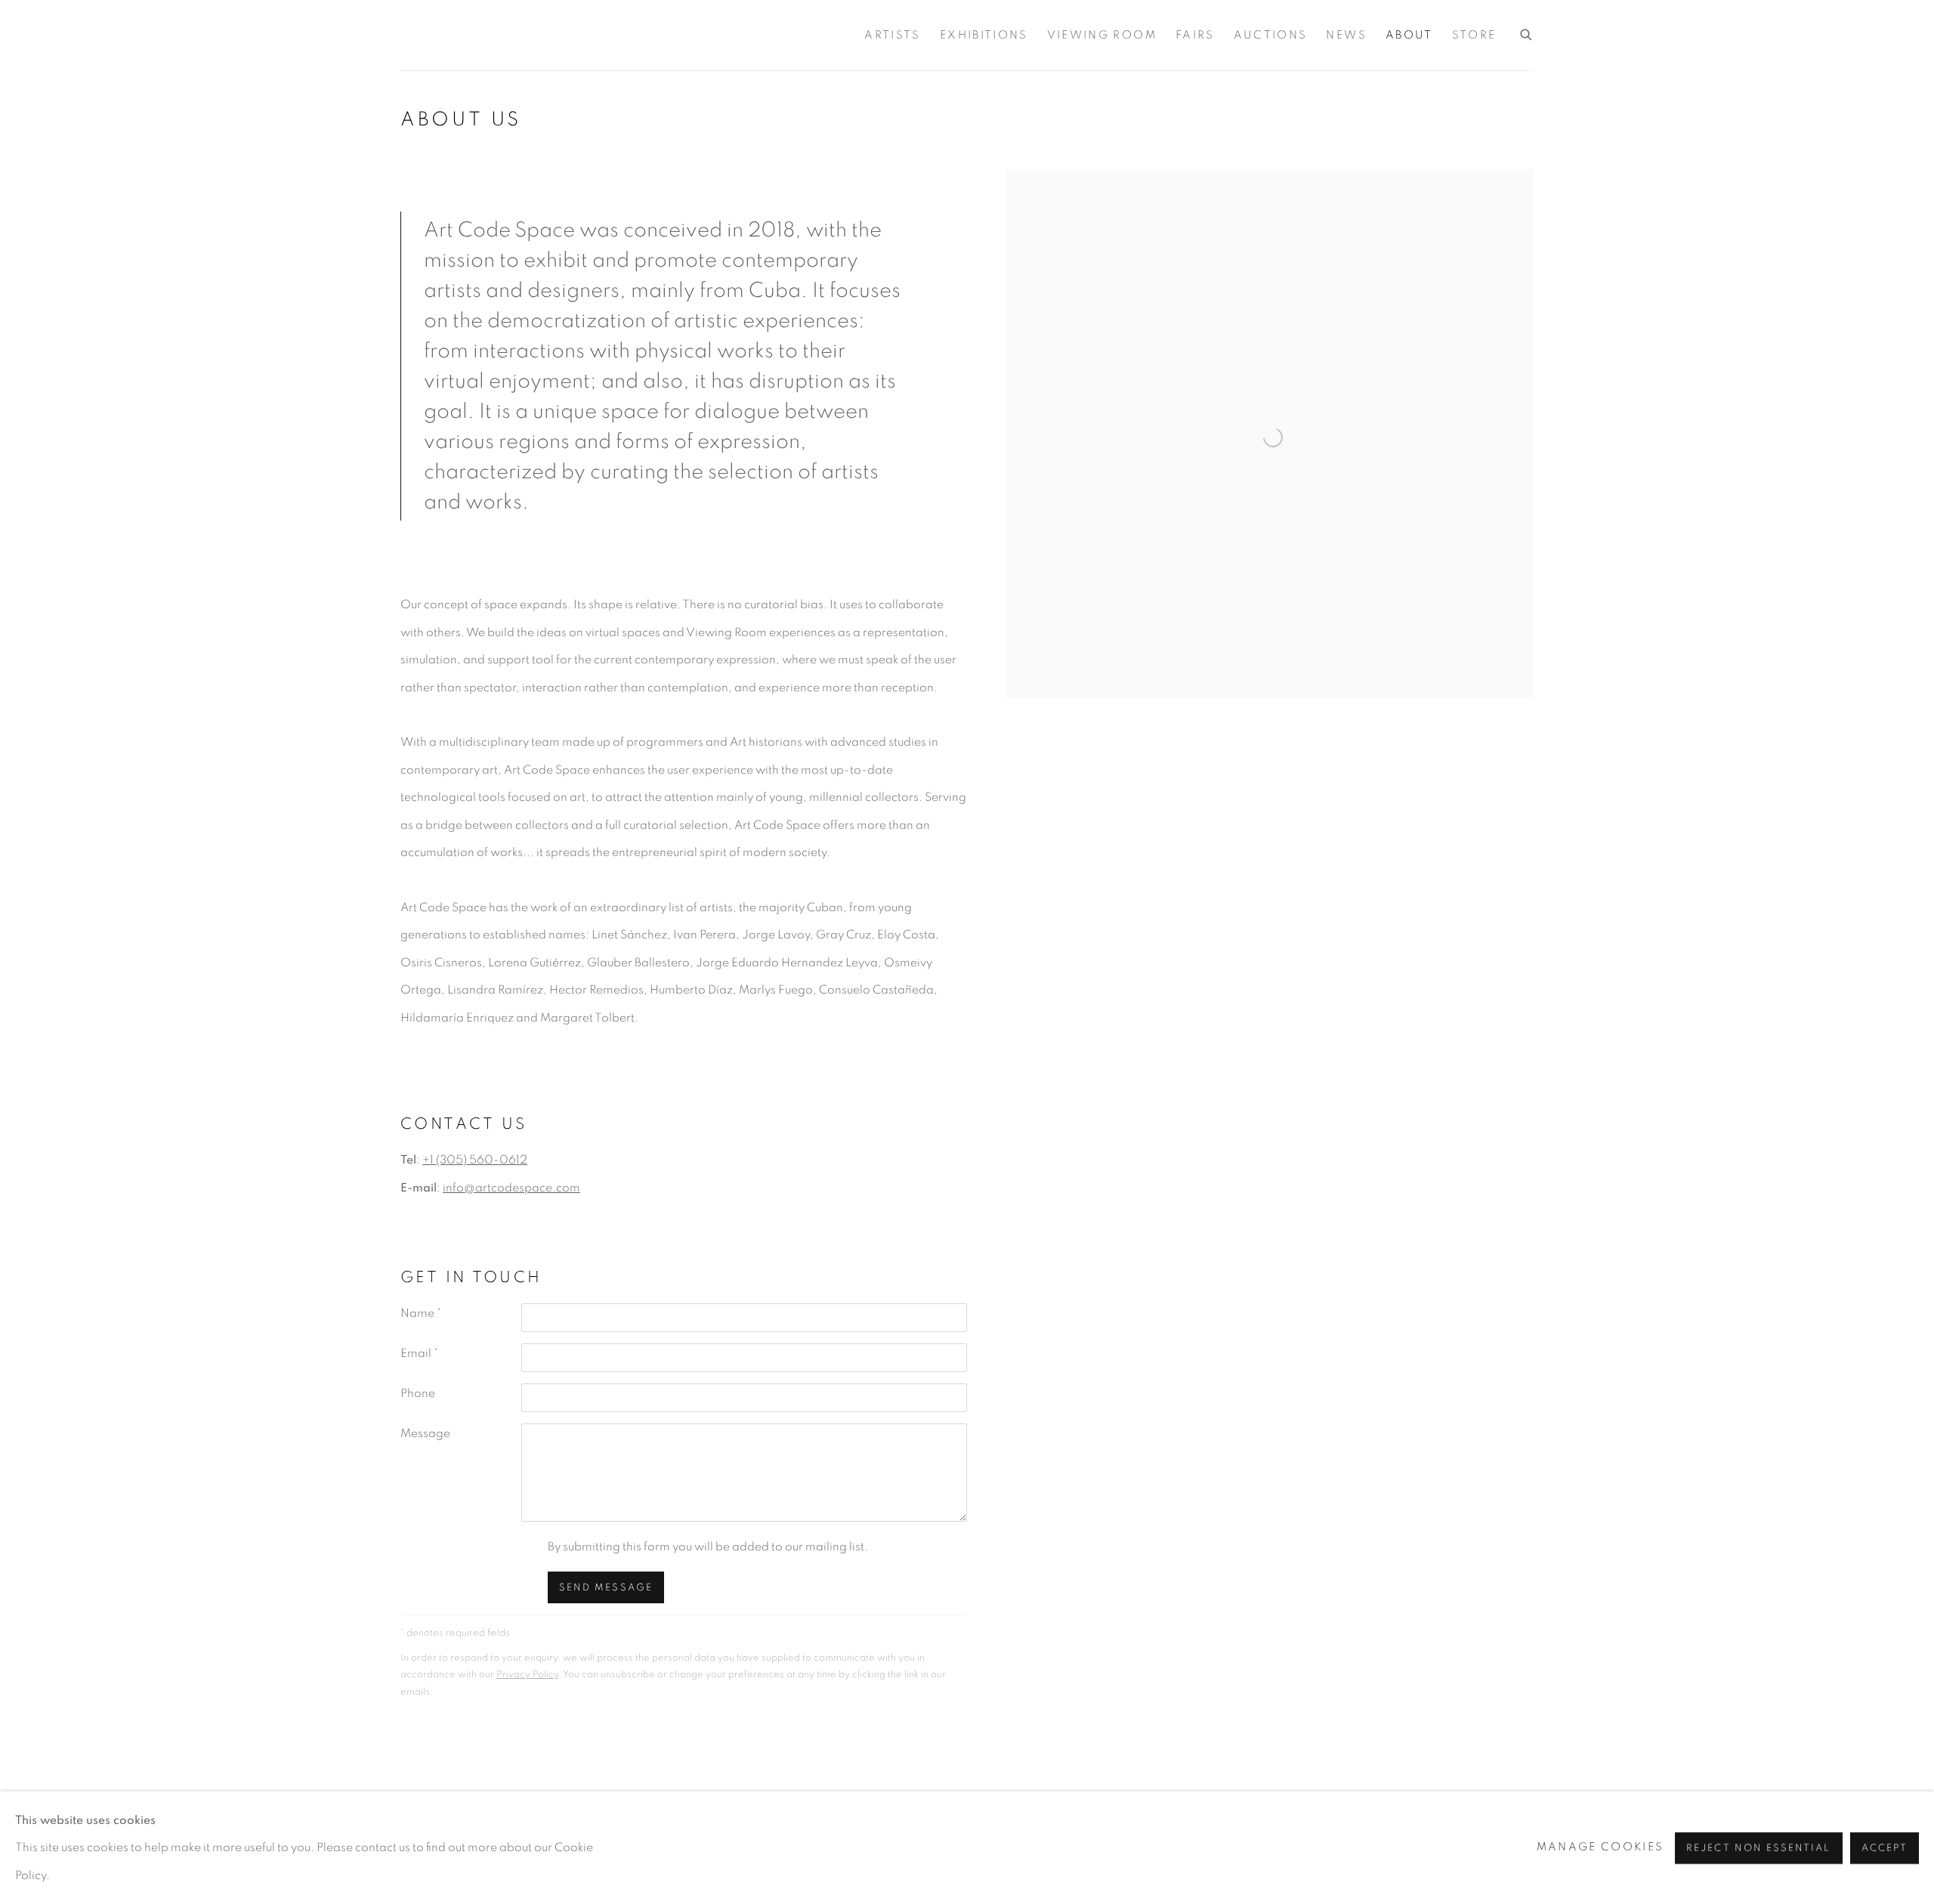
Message (425, 1433)
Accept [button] (1885, 1848)
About (1409, 35)
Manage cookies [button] (1600, 1847)
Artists (892, 35)
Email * (419, 1353)
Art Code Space (416, 35)
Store (1474, 35)
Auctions (1271, 35)
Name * (421, 1313)
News (1346, 35)
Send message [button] (606, 1588)
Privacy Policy (527, 1674)
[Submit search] (1527, 32)
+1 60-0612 (475, 1160)
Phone (418, 1393)
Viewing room (1102, 35)
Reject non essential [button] (1758, 1848)
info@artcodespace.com (511, 1188)
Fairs (1195, 35)
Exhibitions (984, 35)
